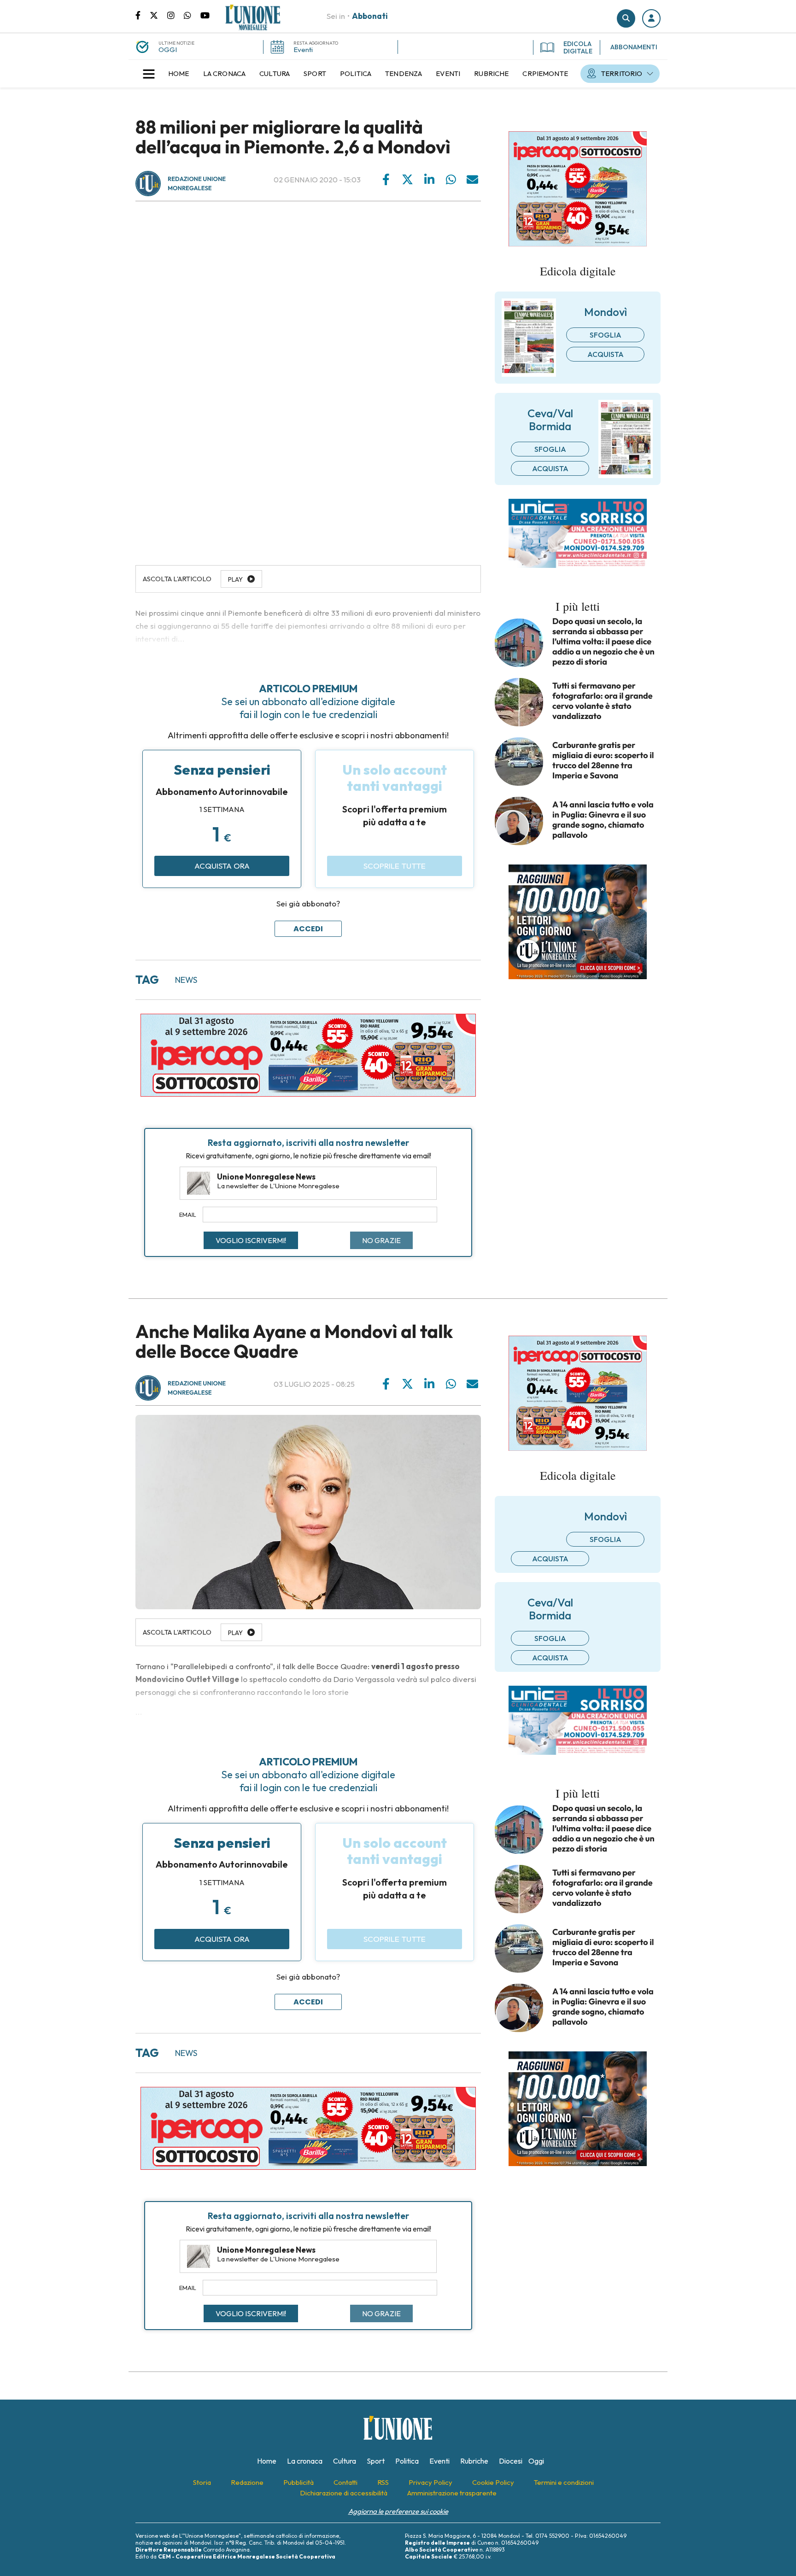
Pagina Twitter (158, 15)
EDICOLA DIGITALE (578, 47)
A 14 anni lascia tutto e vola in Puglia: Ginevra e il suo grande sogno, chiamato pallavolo (603, 820)
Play (235, 1633)
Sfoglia (606, 335)
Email (188, 1215)
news (186, 980)
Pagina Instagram (176, 15)
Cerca (626, 18)
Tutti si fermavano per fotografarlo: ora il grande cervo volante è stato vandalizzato (603, 701)
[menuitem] (179, 74)
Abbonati (370, 16)
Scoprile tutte (395, 866)
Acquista (606, 354)
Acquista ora (222, 866)
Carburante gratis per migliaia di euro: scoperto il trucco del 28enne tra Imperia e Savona (603, 760)
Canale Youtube (205, 15)
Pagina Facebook (143, 15)
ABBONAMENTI (634, 47)
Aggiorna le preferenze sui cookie (398, 2511)
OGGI (168, 50)
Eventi (303, 50)
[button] (651, 18)
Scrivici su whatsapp (192, 15)
